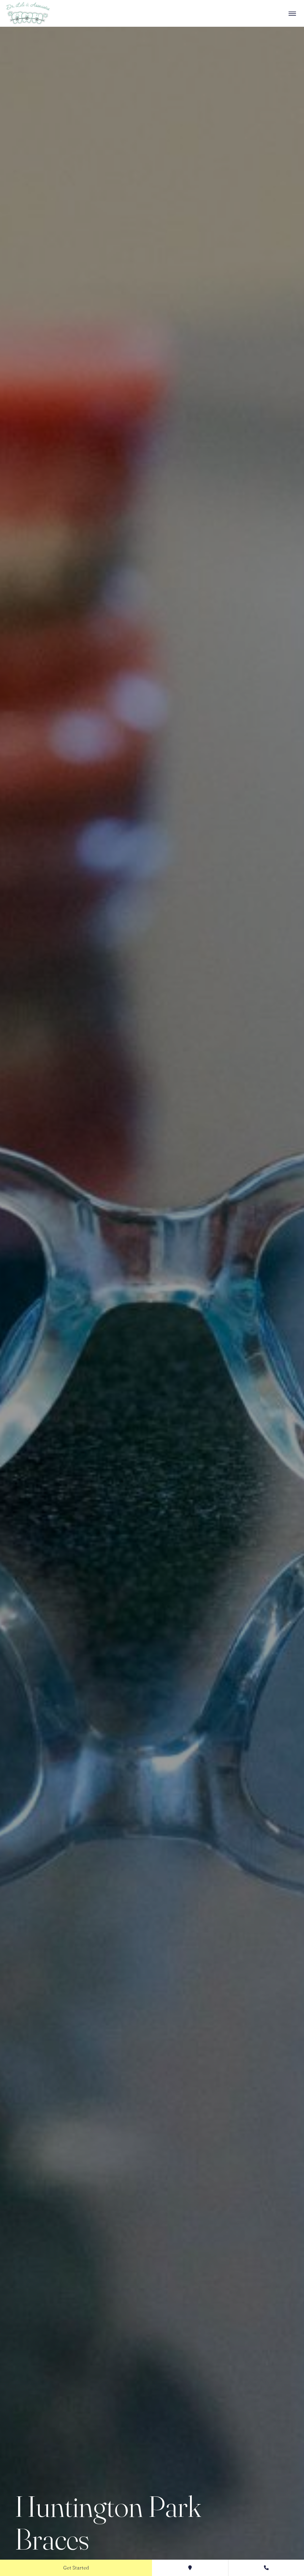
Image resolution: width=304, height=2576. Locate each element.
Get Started (76, 2568)
